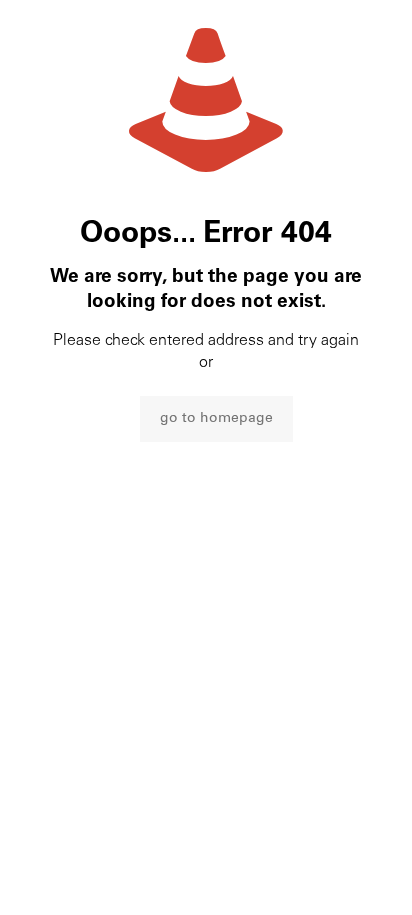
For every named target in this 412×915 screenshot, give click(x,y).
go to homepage (216, 419)
